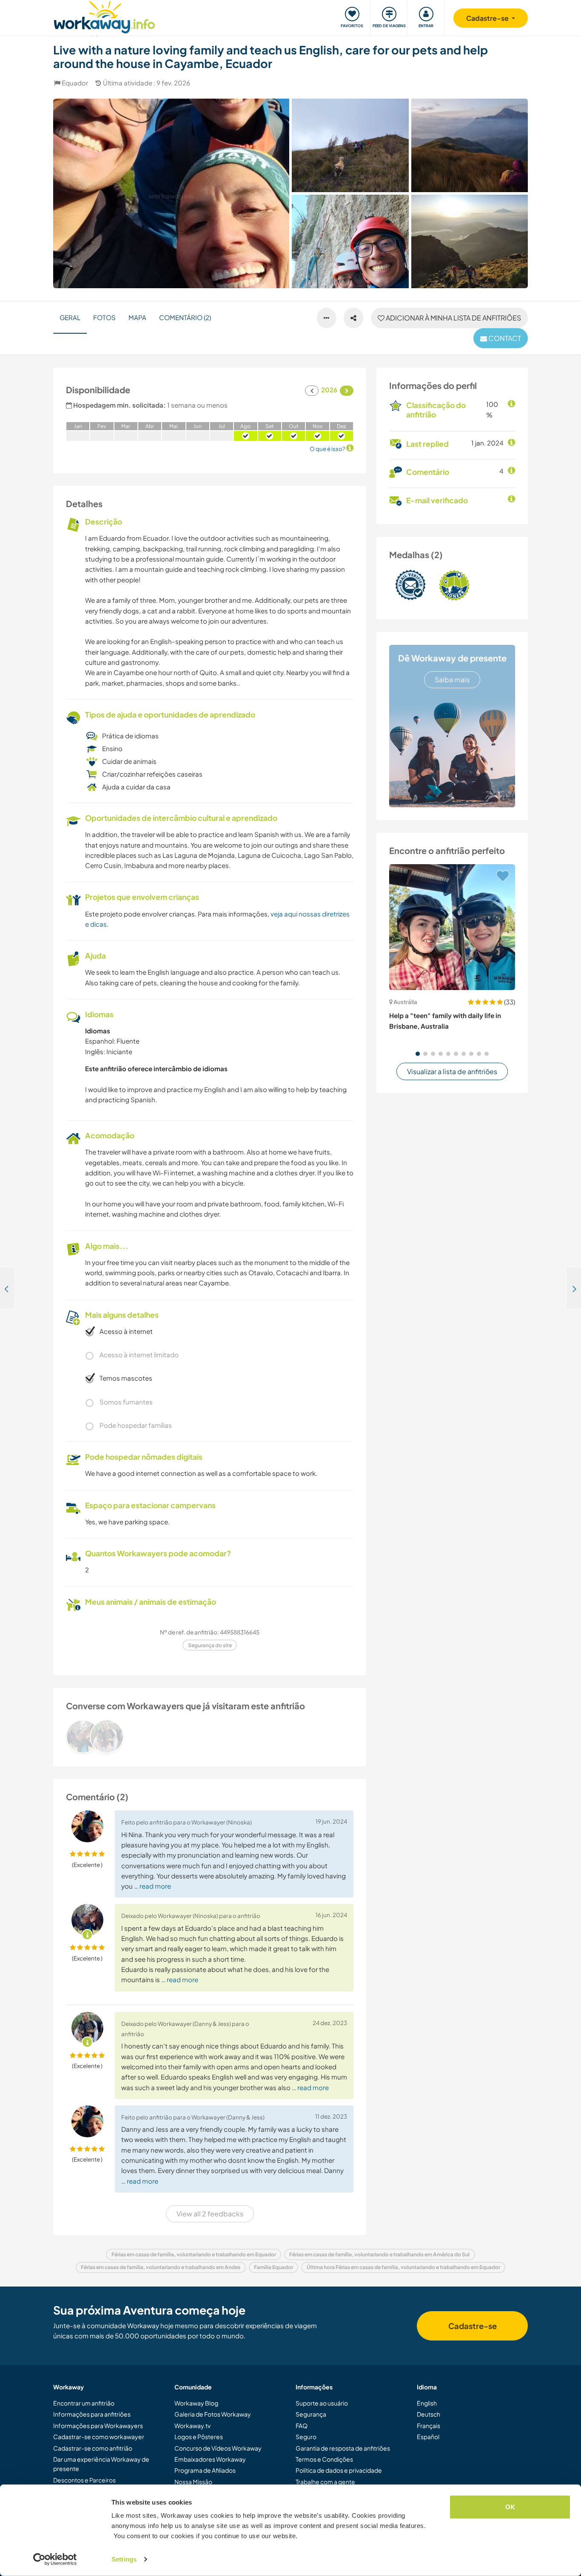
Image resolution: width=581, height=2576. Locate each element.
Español (428, 2437)
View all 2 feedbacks (210, 2214)
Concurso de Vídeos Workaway (218, 2448)
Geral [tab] (70, 317)
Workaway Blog (196, 2403)
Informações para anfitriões (92, 2414)
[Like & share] (353, 318)
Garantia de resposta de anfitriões (343, 2448)
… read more (152, 1886)
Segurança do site (210, 1645)
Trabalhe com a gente (325, 2482)
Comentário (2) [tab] (185, 317)
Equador (75, 83)
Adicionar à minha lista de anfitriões (453, 318)
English (427, 2403)
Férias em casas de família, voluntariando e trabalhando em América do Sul (379, 2254)
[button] (418, 1054)
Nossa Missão (193, 2482)
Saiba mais (452, 679)
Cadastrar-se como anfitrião (93, 2448)
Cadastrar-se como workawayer (99, 2437)
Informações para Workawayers (98, 2426)
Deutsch (429, 2414)
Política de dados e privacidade (339, 2470)
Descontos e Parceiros (84, 2480)
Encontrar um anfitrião (84, 2403)
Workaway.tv (192, 2426)
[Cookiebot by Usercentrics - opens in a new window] (55, 2559)
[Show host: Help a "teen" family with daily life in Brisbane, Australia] (452, 927)
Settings (124, 2559)
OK (510, 2507)
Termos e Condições (324, 2459)
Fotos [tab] (104, 317)
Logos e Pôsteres (199, 2437)
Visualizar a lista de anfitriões (452, 1071)
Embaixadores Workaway (210, 2459)
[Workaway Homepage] (104, 16)
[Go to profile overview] (210, 1736)
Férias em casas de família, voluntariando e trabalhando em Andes (161, 2267)
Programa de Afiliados (205, 2470)
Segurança (311, 2414)
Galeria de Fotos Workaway (213, 2414)
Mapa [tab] (137, 317)
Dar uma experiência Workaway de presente (101, 2464)
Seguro (306, 2437)
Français (429, 2426)
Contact (504, 338)
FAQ (302, 2426)
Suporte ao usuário (322, 2403)
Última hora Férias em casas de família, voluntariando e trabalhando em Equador (403, 2267)
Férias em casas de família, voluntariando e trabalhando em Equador (194, 2254)
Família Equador (273, 2267)
